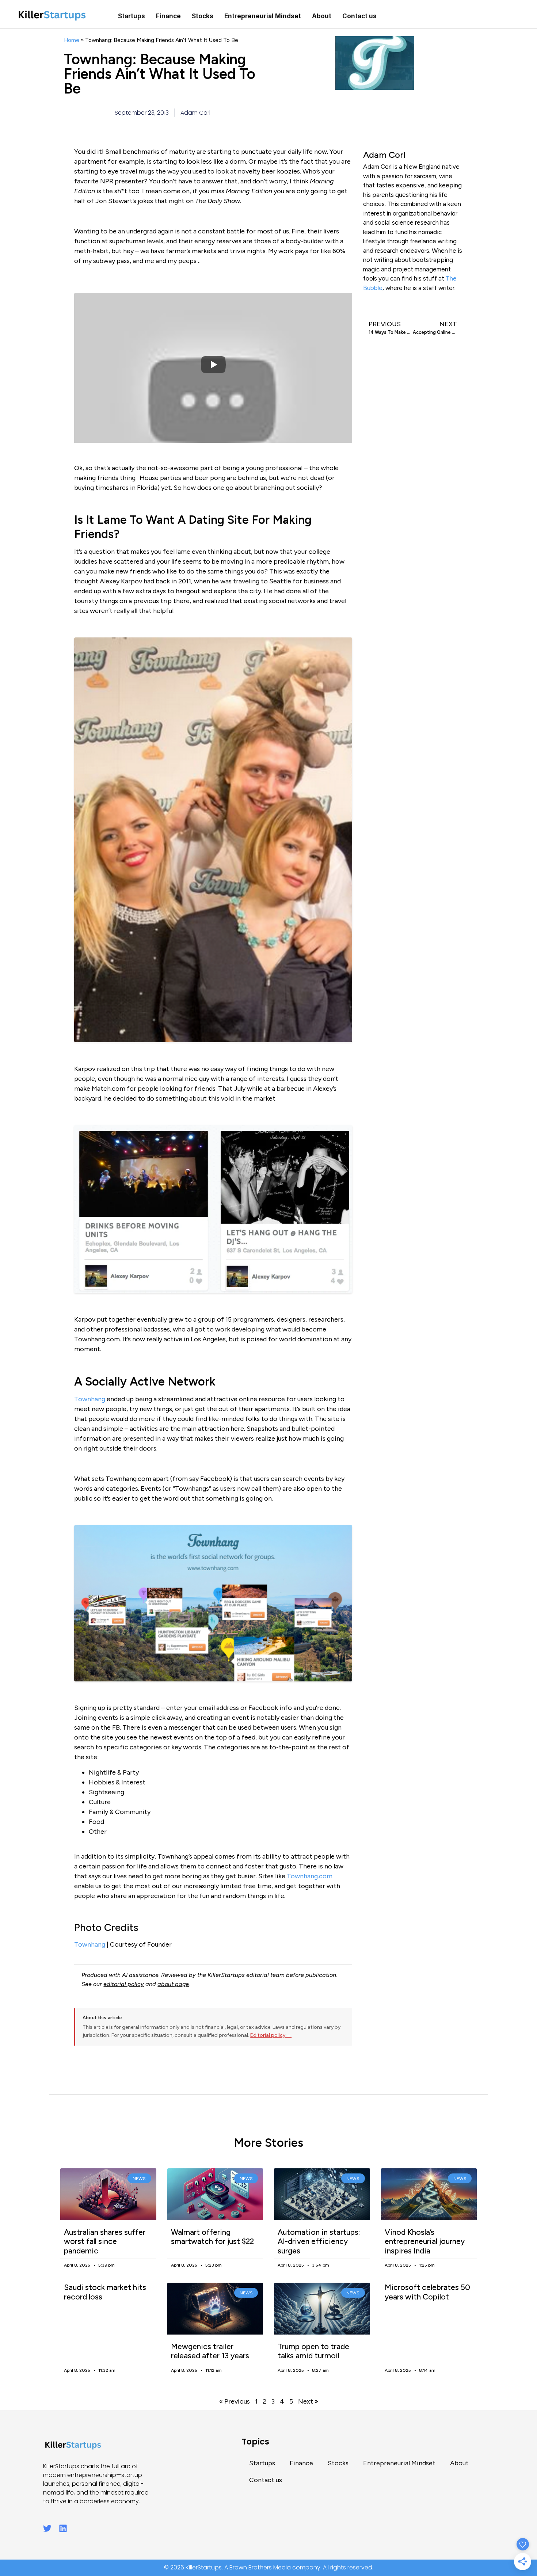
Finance (168, 16)
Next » (308, 2401)
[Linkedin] (63, 2528)
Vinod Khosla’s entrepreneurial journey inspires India (425, 2241)
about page (173, 1984)
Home (72, 40)
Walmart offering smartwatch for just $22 (212, 2237)
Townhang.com (310, 1876)
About (322, 16)
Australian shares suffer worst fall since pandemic (105, 2241)
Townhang (90, 1399)
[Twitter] (47, 2528)
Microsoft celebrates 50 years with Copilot (427, 2292)
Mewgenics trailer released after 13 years (210, 2351)
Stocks (203, 16)
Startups (132, 16)
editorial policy (124, 1984)
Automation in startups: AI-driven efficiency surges (319, 2241)
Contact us (359, 16)
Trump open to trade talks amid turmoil (313, 2351)
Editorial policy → (271, 2035)
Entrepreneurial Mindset (263, 16)
